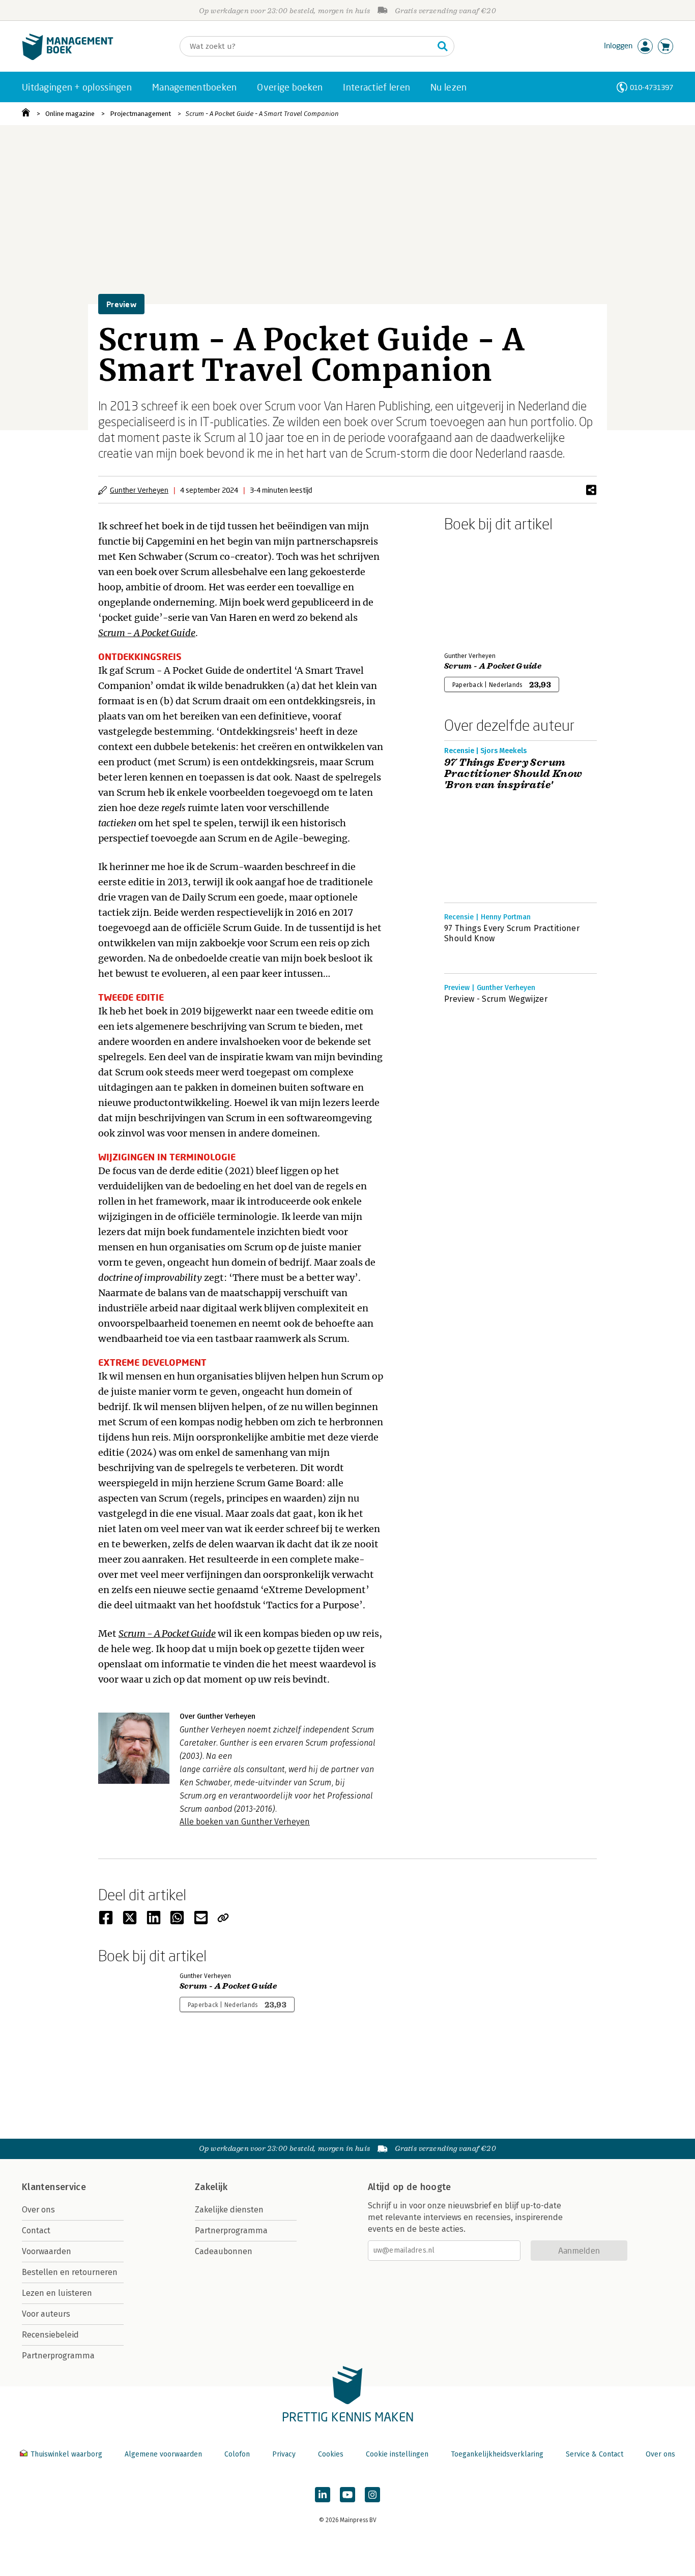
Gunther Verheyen (139, 490)
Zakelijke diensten (229, 2210)
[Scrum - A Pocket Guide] (480, 590)
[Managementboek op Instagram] (372, 2495)
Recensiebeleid (50, 2335)
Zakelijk (211, 2187)
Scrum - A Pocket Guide (493, 666)
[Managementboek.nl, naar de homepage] (68, 58)
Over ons (38, 2210)
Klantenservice (54, 2187)
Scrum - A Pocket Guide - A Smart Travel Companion (262, 114)
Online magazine (70, 114)
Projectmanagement (140, 114)
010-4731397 (651, 87)
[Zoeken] (443, 46)
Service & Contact (595, 2454)
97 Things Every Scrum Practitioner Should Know (512, 933)
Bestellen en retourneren (70, 2272)
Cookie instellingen (397, 2454)
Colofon (237, 2454)
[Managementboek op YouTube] (347, 2495)
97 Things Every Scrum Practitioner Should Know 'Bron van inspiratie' (513, 774)
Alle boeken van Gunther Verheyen (245, 1822)
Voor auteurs (46, 2314)
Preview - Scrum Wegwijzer (496, 999)
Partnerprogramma (58, 2356)
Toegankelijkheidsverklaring (497, 2454)
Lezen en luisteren (57, 2293)
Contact (36, 2230)
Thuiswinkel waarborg (66, 2454)
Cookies (331, 2454)
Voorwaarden (47, 2251)
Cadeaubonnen (224, 2251)
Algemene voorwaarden (163, 2454)
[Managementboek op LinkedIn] (323, 2495)
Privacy (284, 2454)
